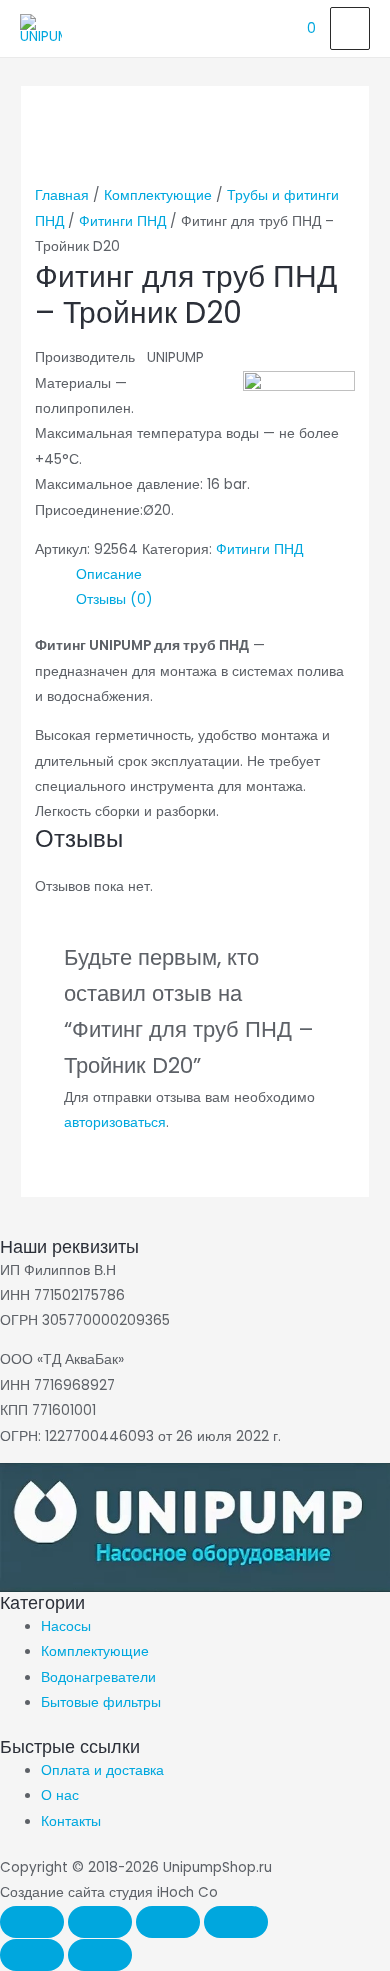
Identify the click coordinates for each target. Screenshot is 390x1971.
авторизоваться (115, 1122)
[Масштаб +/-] (32, 1922)
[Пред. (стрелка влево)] (32, 1955)
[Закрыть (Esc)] (236, 1922)
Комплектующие (158, 195)
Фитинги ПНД (122, 221)
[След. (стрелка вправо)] (100, 1955)
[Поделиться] (168, 1922)
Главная (62, 195)
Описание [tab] (109, 574)
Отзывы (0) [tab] (114, 599)
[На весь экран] (100, 1922)
